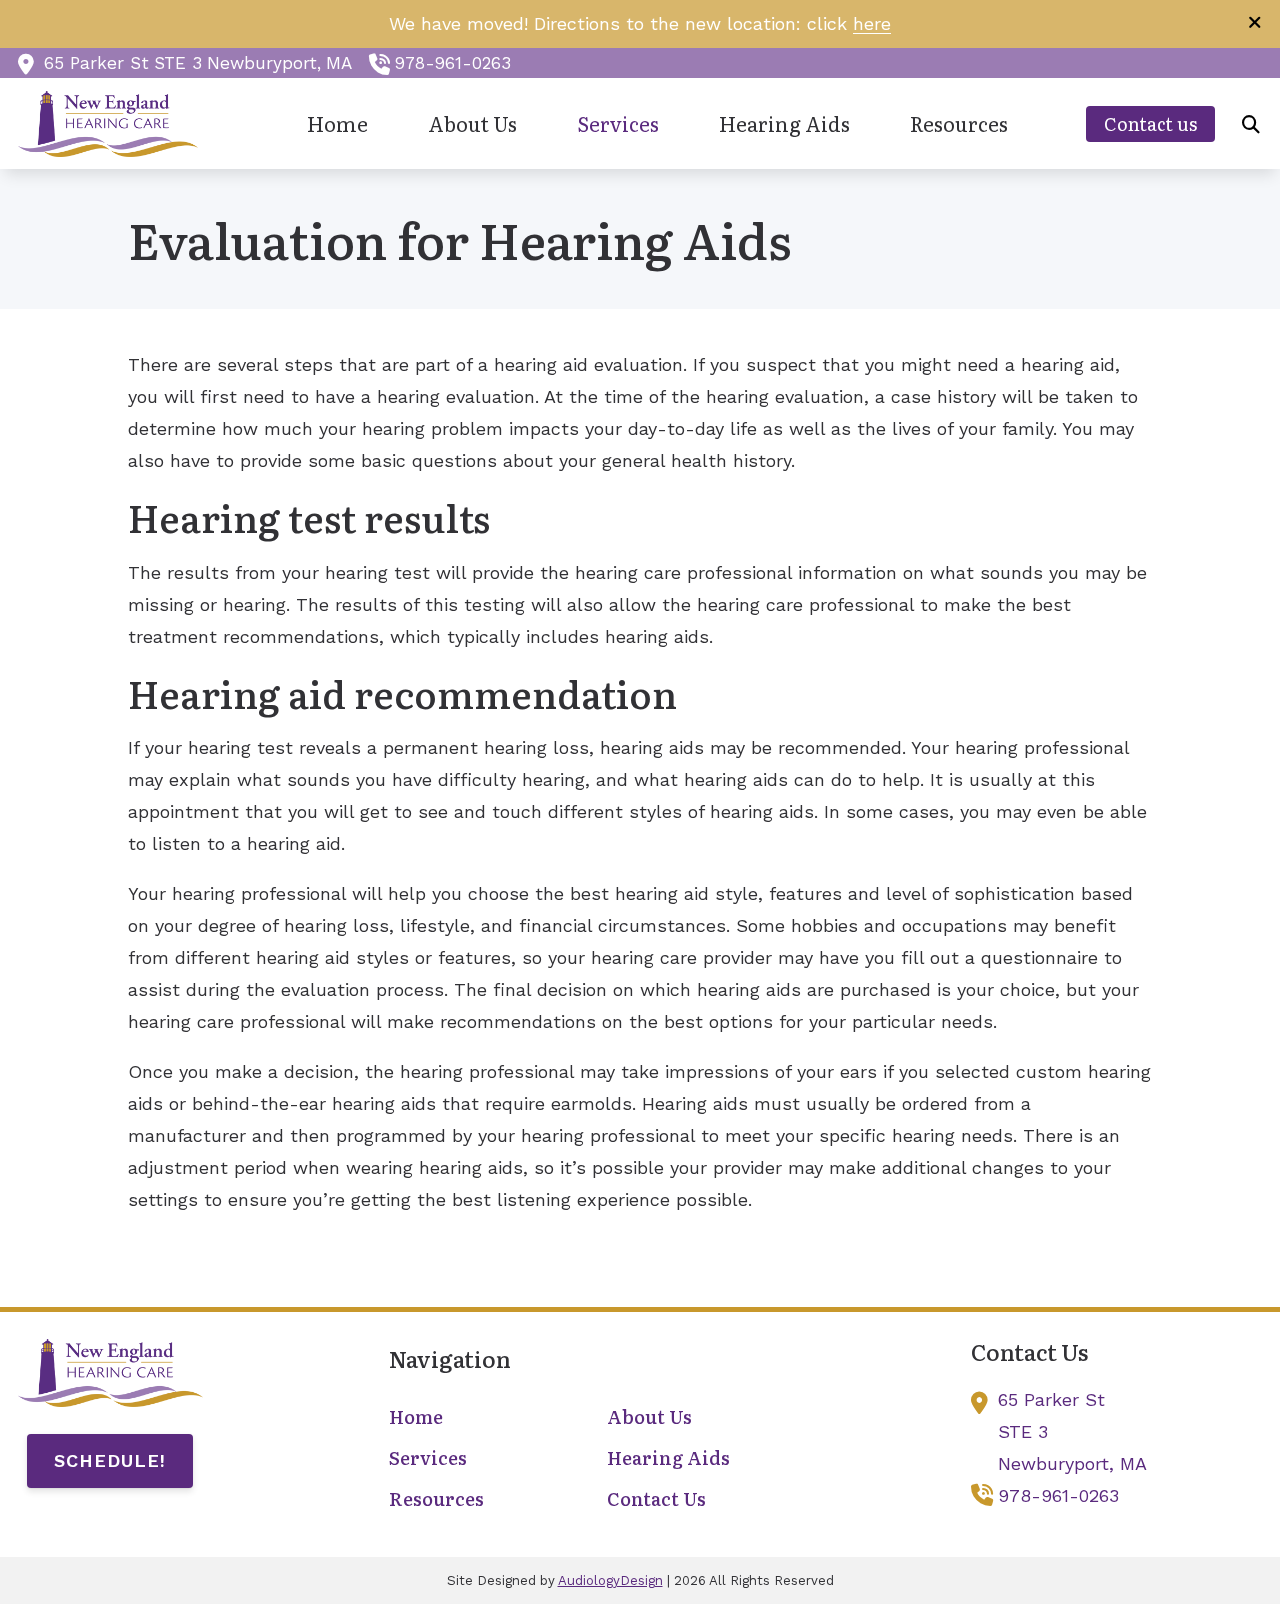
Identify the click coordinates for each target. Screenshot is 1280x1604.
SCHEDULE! (110, 1460)
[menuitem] (337, 124)
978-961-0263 (453, 63)
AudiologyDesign (610, 1580)
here (872, 23)
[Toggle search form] (1251, 124)
